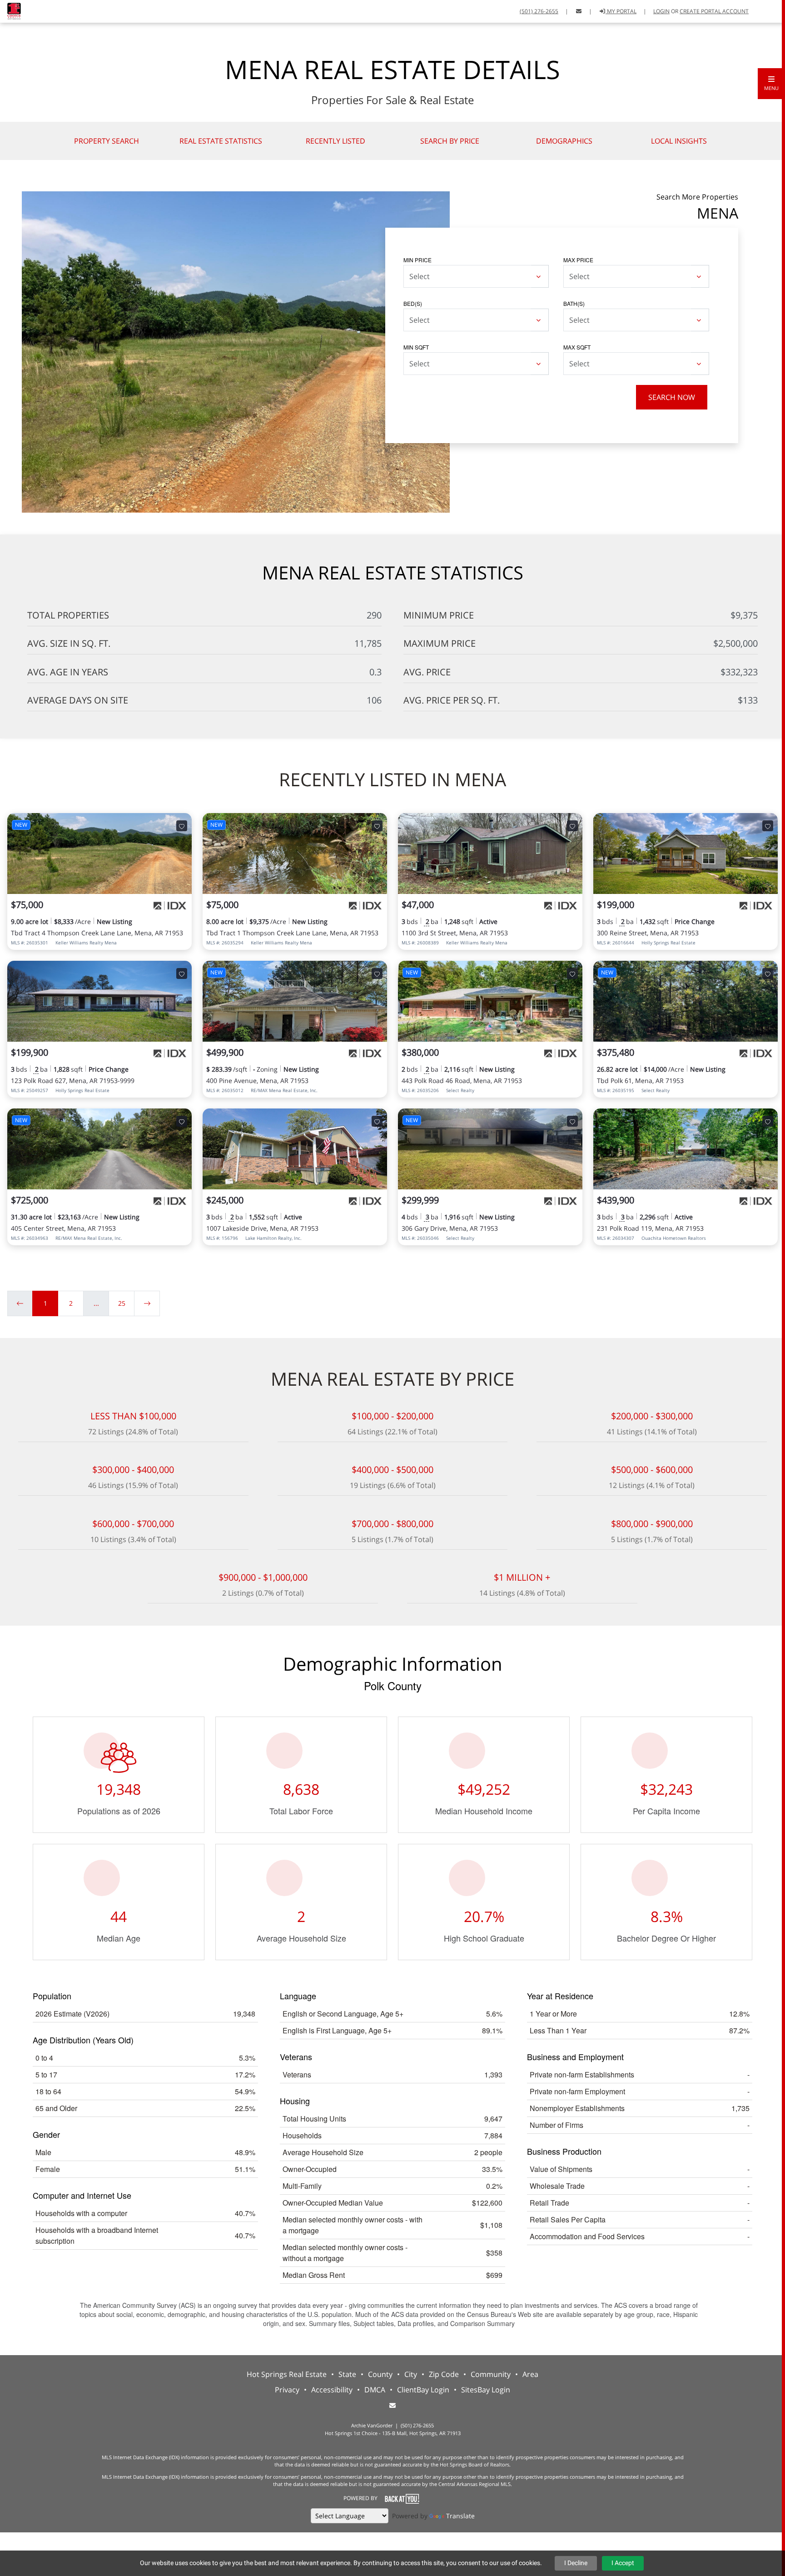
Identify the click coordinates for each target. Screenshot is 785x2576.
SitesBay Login (486, 2390)
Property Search (107, 141)
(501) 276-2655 (539, 11)
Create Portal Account (714, 11)
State (347, 2374)
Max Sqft (577, 347)
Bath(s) (574, 303)
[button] (771, 84)
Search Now (672, 397)
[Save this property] (182, 826)
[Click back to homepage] (11, 10)
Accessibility (332, 2390)
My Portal (621, 11)
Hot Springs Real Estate (287, 2374)
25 (122, 1303)
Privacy (287, 2390)
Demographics (564, 141)
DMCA (375, 2390)
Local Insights (679, 141)
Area (530, 2374)
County (380, 2374)
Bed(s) (413, 303)
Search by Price (450, 141)
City (411, 2374)
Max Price (578, 260)
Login (661, 11)
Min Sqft (416, 347)
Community (491, 2374)
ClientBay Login (423, 2390)
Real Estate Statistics (221, 141)
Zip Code (444, 2374)
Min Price (417, 260)
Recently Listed (335, 141)
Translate (460, 2516)
